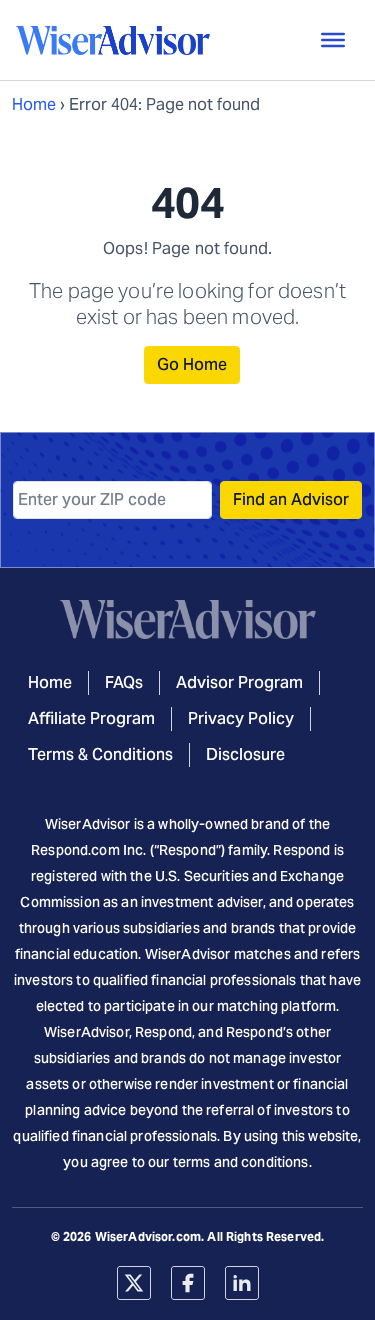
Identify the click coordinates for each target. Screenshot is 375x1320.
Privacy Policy (241, 718)
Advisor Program (239, 682)
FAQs (124, 682)
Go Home (192, 364)
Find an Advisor (291, 499)
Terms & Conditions (100, 754)
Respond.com (75, 850)
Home (34, 104)
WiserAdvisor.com (148, 1236)
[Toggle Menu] (333, 40)
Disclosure (245, 754)
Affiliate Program (91, 718)
